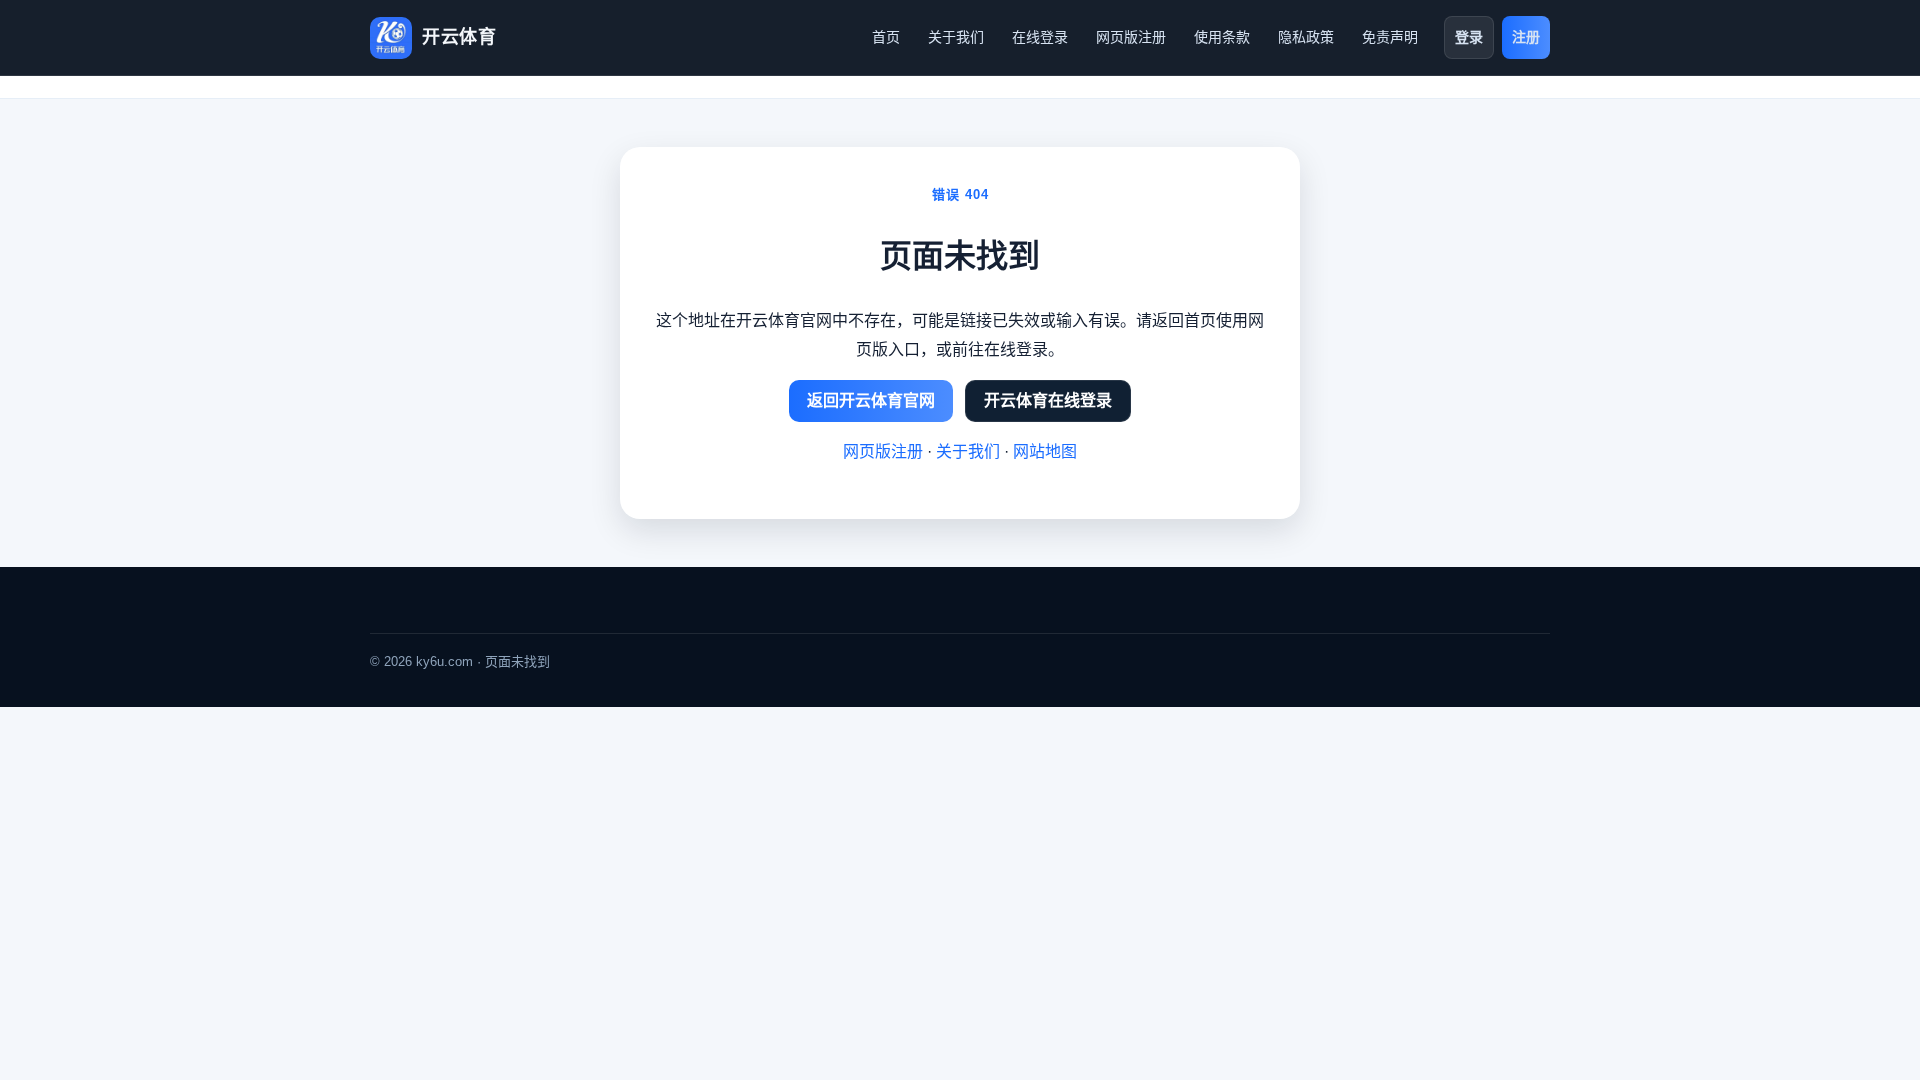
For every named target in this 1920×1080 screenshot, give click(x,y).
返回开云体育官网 (871, 400)
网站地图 (1045, 451)
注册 (1526, 37)
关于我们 (956, 37)
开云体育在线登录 (1048, 400)
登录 (1469, 37)
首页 (886, 37)
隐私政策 (1306, 37)
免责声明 (1390, 37)
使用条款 (1222, 37)
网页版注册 (1131, 37)
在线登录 (1040, 37)
